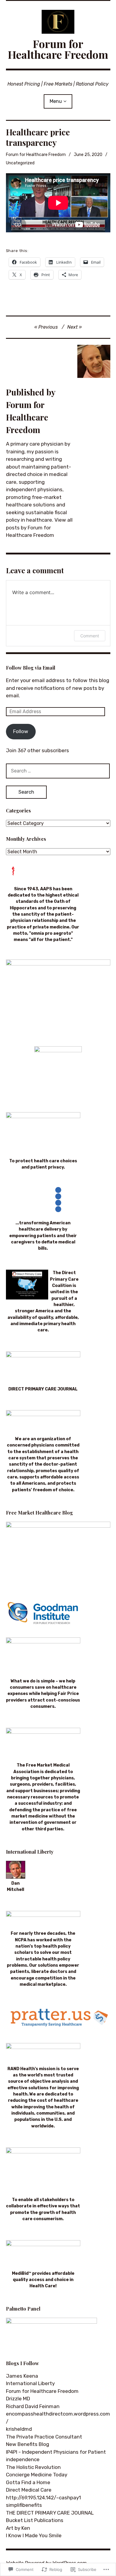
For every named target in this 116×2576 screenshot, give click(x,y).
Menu (56, 101)
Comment (90, 636)
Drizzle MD (18, 2399)
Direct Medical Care (29, 2490)
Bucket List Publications (35, 2520)
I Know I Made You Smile (34, 2535)
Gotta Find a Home (28, 2482)
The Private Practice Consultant (44, 2437)
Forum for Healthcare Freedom (58, 49)
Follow (21, 731)
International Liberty (30, 2383)
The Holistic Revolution (33, 2467)
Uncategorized (20, 163)
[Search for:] (58, 771)
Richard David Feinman (33, 2406)
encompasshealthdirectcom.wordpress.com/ (58, 2418)
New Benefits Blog (28, 2444)
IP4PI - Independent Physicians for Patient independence (56, 2456)
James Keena (22, 2376)
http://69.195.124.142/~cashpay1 (43, 2498)
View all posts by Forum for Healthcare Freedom (39, 527)
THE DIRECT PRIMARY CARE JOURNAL (50, 2513)
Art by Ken (18, 2528)
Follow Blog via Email (31, 668)
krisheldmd (19, 2429)
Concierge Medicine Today (37, 2475)
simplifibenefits (24, 2505)
